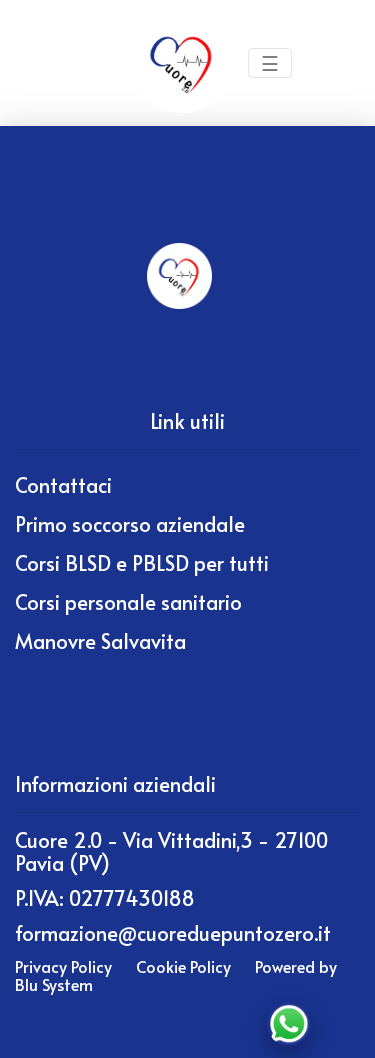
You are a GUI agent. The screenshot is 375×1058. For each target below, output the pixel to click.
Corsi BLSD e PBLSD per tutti (142, 563)
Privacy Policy (63, 966)
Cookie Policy (183, 966)
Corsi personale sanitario (128, 602)
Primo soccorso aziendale (130, 524)
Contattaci (63, 485)
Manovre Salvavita (100, 641)
